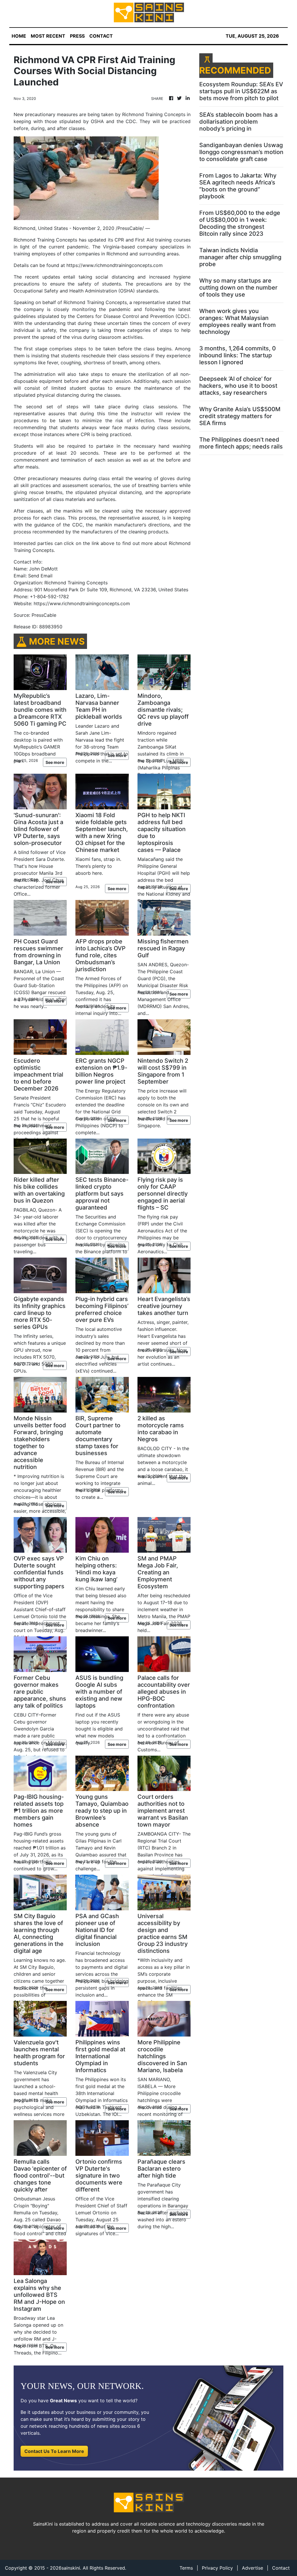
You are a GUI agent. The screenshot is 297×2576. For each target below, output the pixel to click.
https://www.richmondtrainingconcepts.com (115, 265)
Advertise (252, 2568)
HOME (19, 36)
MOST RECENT (48, 36)
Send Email (40, 576)
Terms (186, 2568)
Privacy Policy (217, 2568)
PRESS (77, 36)
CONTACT (101, 36)
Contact (281, 2568)
